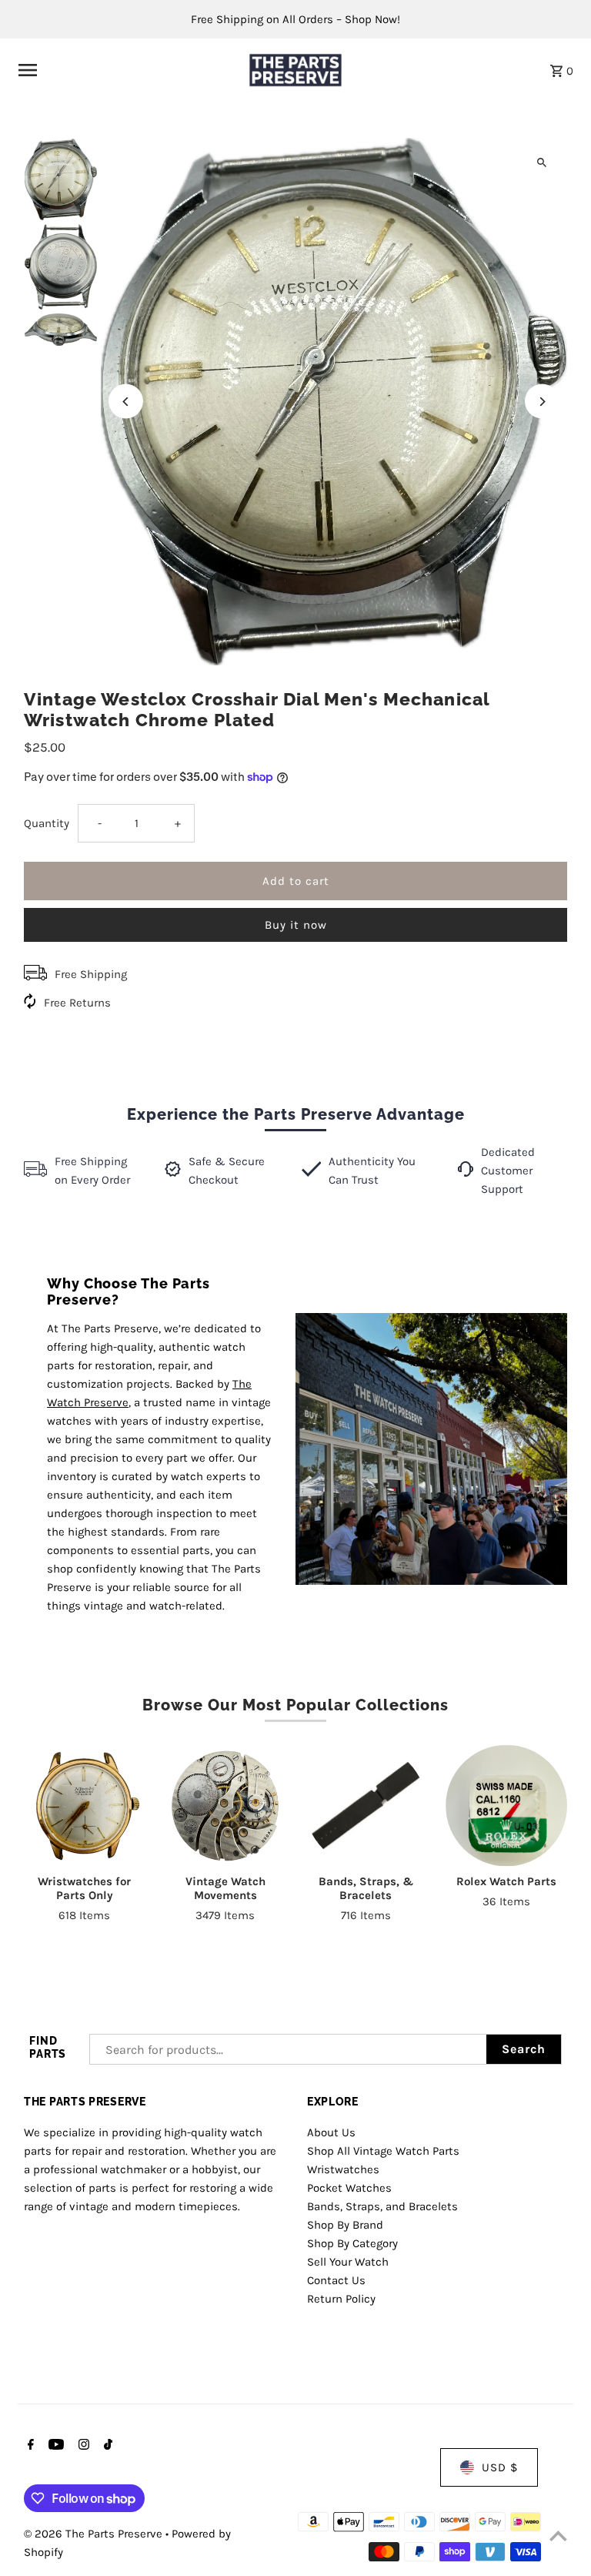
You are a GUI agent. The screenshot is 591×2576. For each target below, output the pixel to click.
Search (524, 2049)
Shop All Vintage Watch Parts (383, 2151)
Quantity (47, 823)
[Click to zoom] (542, 163)
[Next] (542, 402)
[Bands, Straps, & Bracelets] (366, 1806)
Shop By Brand (345, 2225)
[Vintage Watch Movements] (225, 1806)
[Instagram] (82, 2446)
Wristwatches (343, 2169)
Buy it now (296, 925)
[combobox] (288, 2049)
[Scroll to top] (558, 2536)
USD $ (500, 2467)
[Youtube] (54, 2446)
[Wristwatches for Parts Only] (85, 1806)
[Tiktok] (106, 2446)
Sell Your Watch (348, 2262)
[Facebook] (29, 2446)
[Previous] (126, 402)
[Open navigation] (124, 70)
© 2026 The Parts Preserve (95, 2534)
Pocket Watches (349, 2188)
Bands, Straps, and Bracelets (382, 2206)
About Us (331, 2132)
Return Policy (341, 2299)
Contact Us (336, 2280)
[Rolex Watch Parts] (506, 1806)
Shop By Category (352, 2243)
